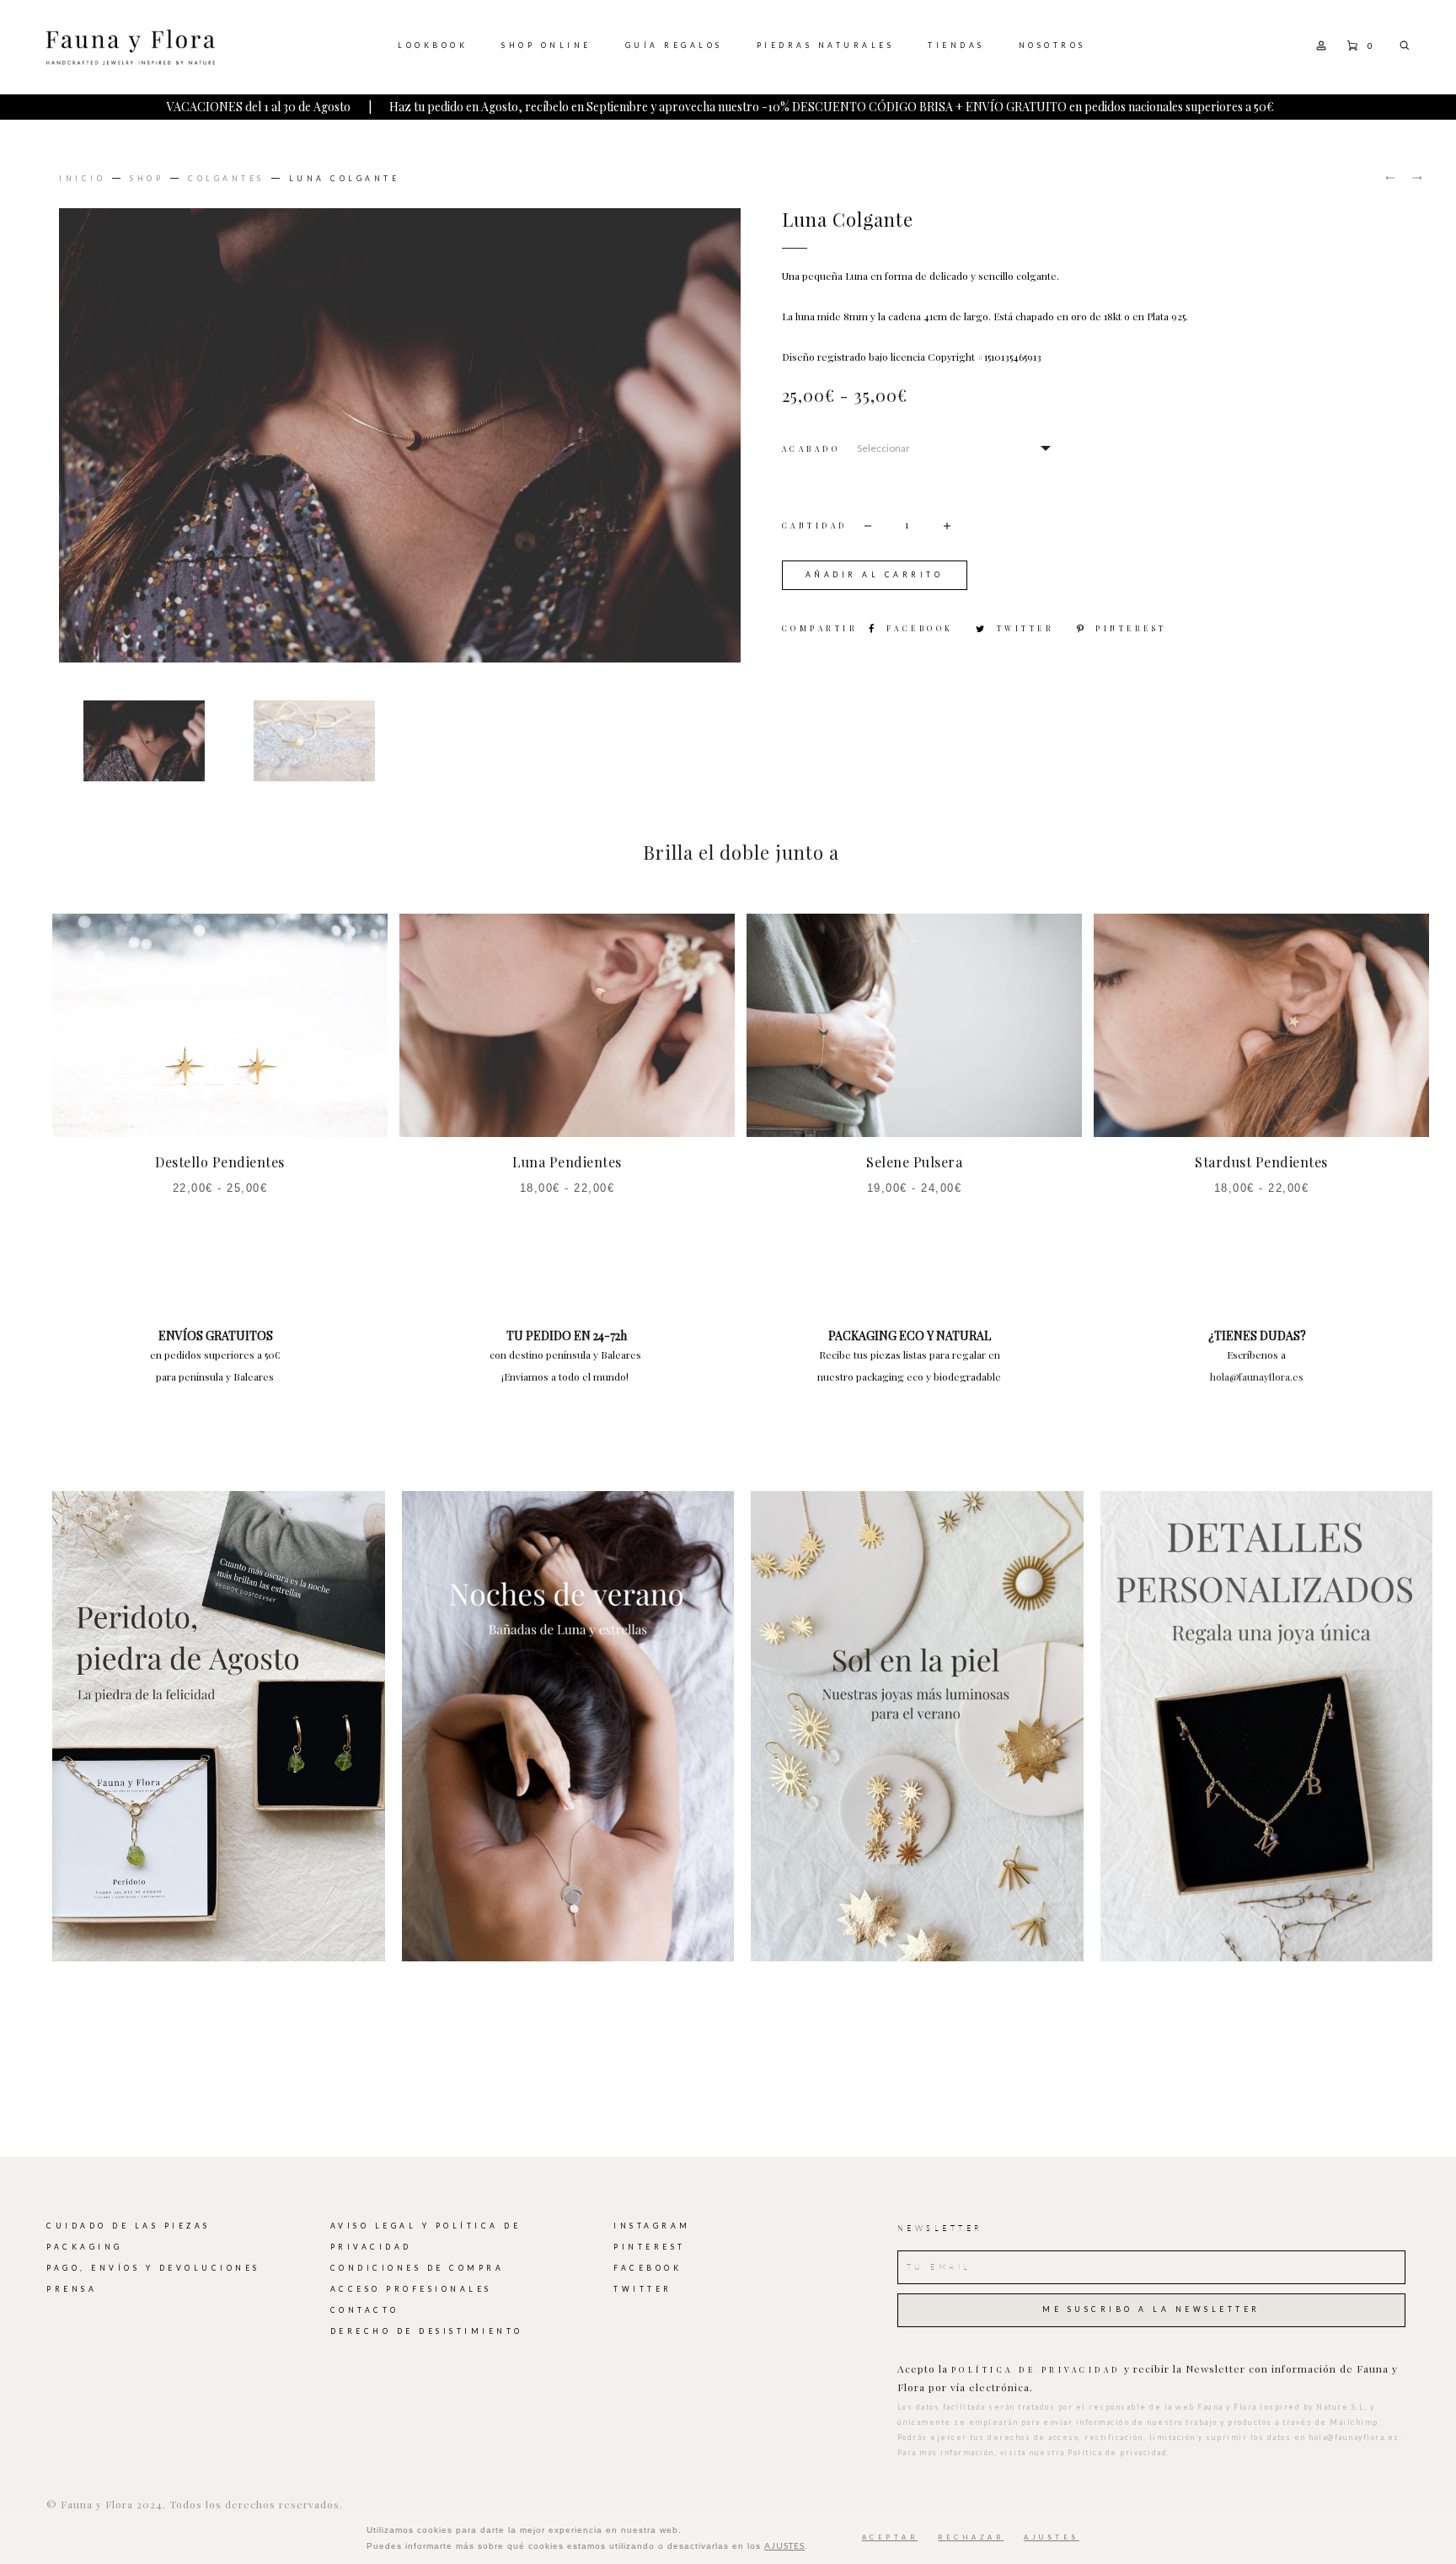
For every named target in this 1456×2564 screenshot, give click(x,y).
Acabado (811, 450)
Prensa (72, 2289)
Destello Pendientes (220, 1162)
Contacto (365, 2310)
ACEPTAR (890, 2537)
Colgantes (226, 179)
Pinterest (1131, 628)
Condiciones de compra (418, 2268)
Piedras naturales (826, 46)
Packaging (85, 2247)
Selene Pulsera (914, 1162)
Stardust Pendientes (1261, 1162)
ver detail (219, 1726)
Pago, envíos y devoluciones (153, 2268)
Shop (147, 179)
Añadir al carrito (875, 575)
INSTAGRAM (652, 2226)
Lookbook (433, 46)
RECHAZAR (971, 2537)
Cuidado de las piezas (128, 2226)
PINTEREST (650, 2247)
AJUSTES (784, 2545)
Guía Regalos (674, 46)
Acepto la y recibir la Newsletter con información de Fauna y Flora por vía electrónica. (1148, 2378)
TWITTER (643, 2289)
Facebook (923, 628)
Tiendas (956, 46)
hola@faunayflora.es (1257, 1376)
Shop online (546, 46)
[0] (1352, 44)
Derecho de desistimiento (427, 2331)
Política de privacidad (1036, 2370)
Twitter (1028, 628)
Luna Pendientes (567, 1162)
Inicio (82, 179)
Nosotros (1052, 46)
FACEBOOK (648, 2268)
